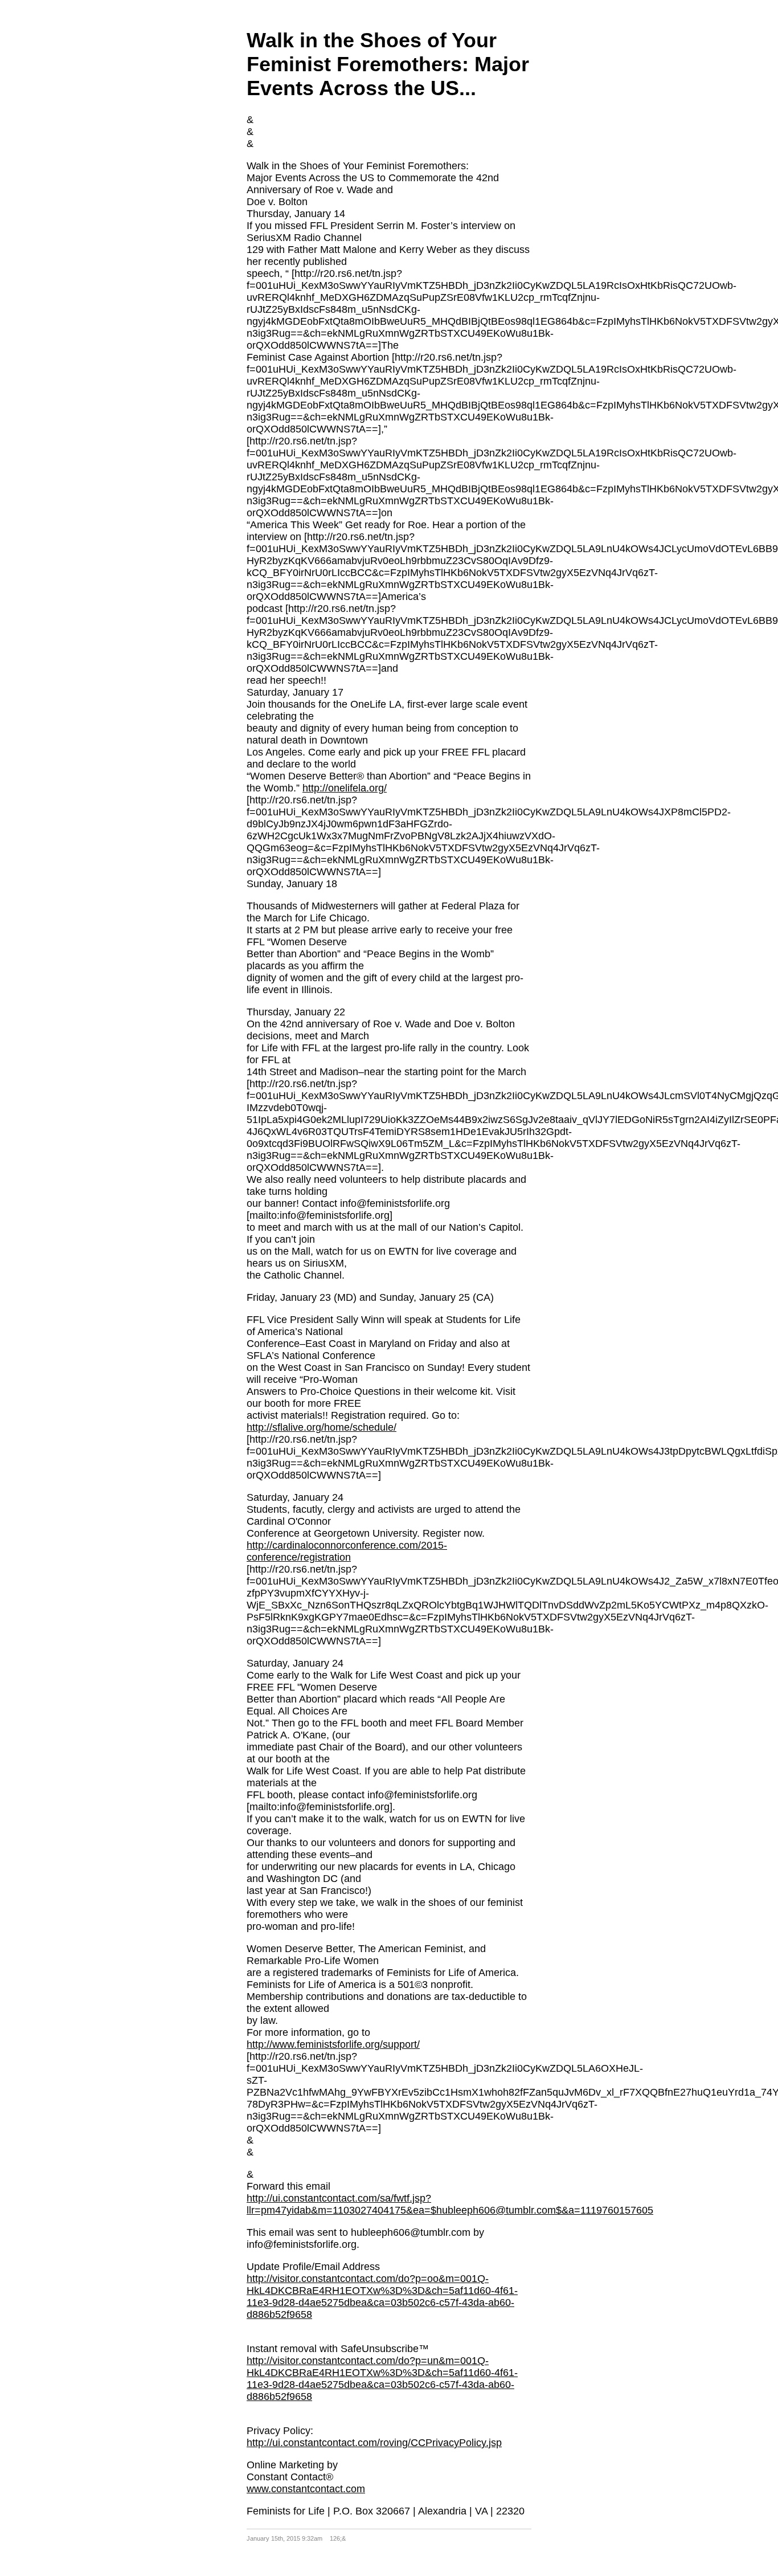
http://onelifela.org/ (345, 788)
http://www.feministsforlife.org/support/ (333, 2044)
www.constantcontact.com (306, 2489)
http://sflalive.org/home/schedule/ (322, 1427)
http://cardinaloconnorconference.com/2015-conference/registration (347, 1551)
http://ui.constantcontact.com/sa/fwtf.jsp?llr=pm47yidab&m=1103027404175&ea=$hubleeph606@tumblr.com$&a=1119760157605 (450, 2204)
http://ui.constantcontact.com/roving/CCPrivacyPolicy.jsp (374, 2443)
